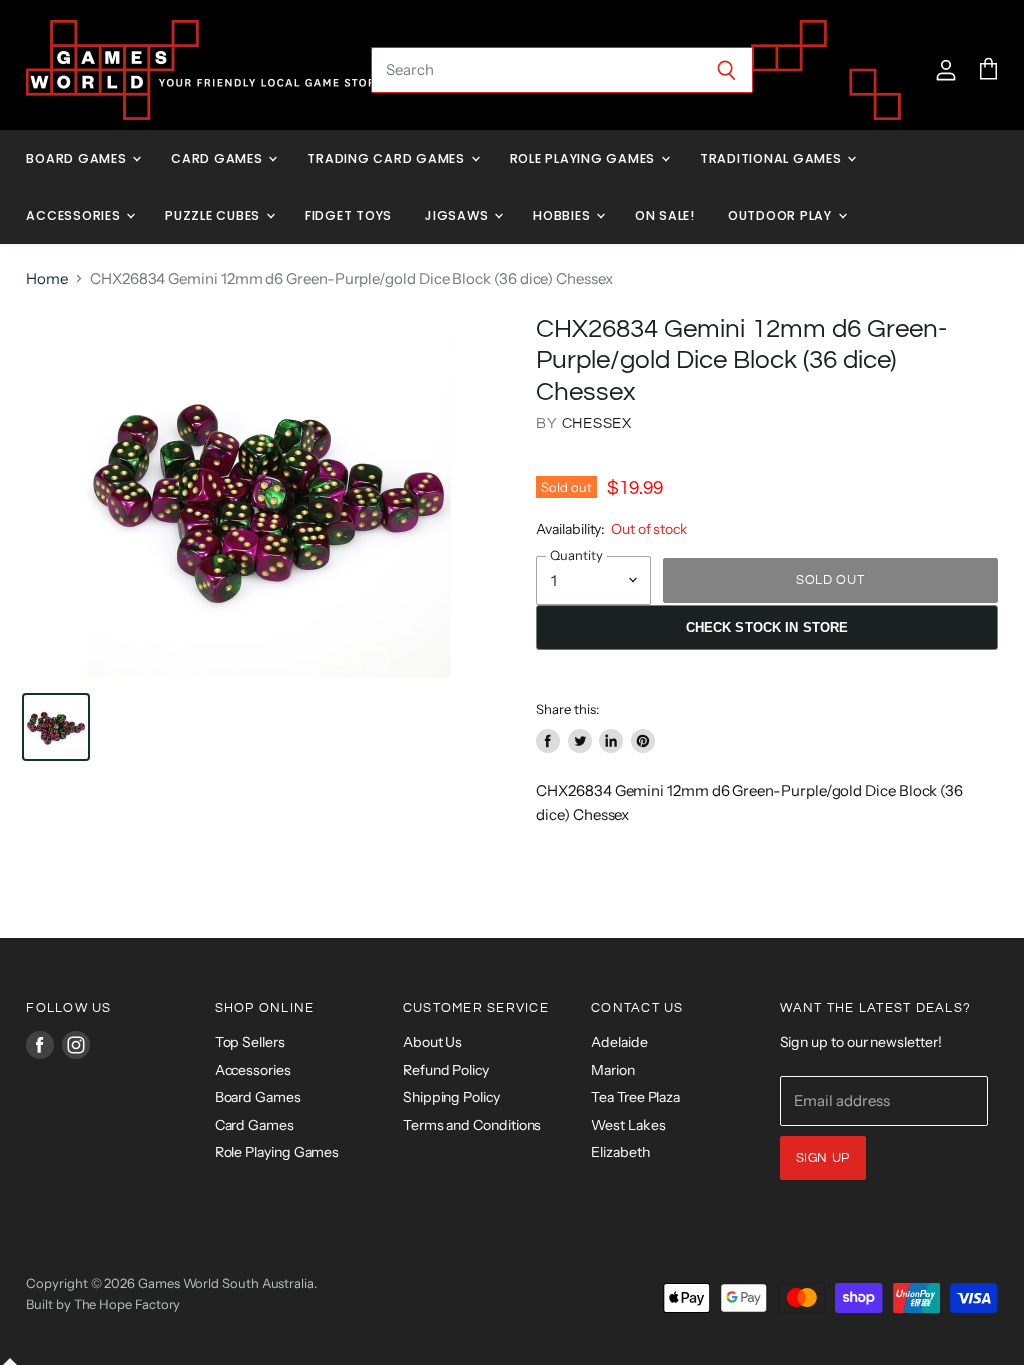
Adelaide (619, 1042)
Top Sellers (250, 1042)
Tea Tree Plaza (635, 1097)
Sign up (823, 1158)
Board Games (78, 158)
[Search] (726, 70)
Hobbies (563, 215)
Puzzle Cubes (214, 215)
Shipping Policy (451, 1097)
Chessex (597, 423)
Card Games (218, 158)
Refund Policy (446, 1070)
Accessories (75, 215)
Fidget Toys (348, 215)
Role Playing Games (584, 158)
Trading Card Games (387, 158)
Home (47, 278)
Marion (613, 1070)
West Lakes (628, 1125)
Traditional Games (773, 158)
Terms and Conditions (472, 1125)
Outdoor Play (782, 215)
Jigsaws (458, 215)
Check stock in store (767, 627)
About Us (432, 1042)
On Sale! (665, 215)
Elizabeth (620, 1152)
